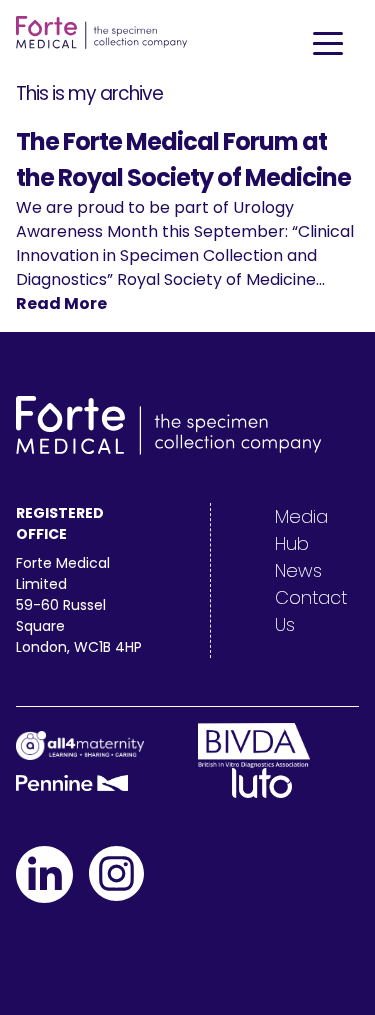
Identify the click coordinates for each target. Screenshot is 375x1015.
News (298, 570)
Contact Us (311, 611)
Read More (61, 303)
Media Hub (301, 530)
